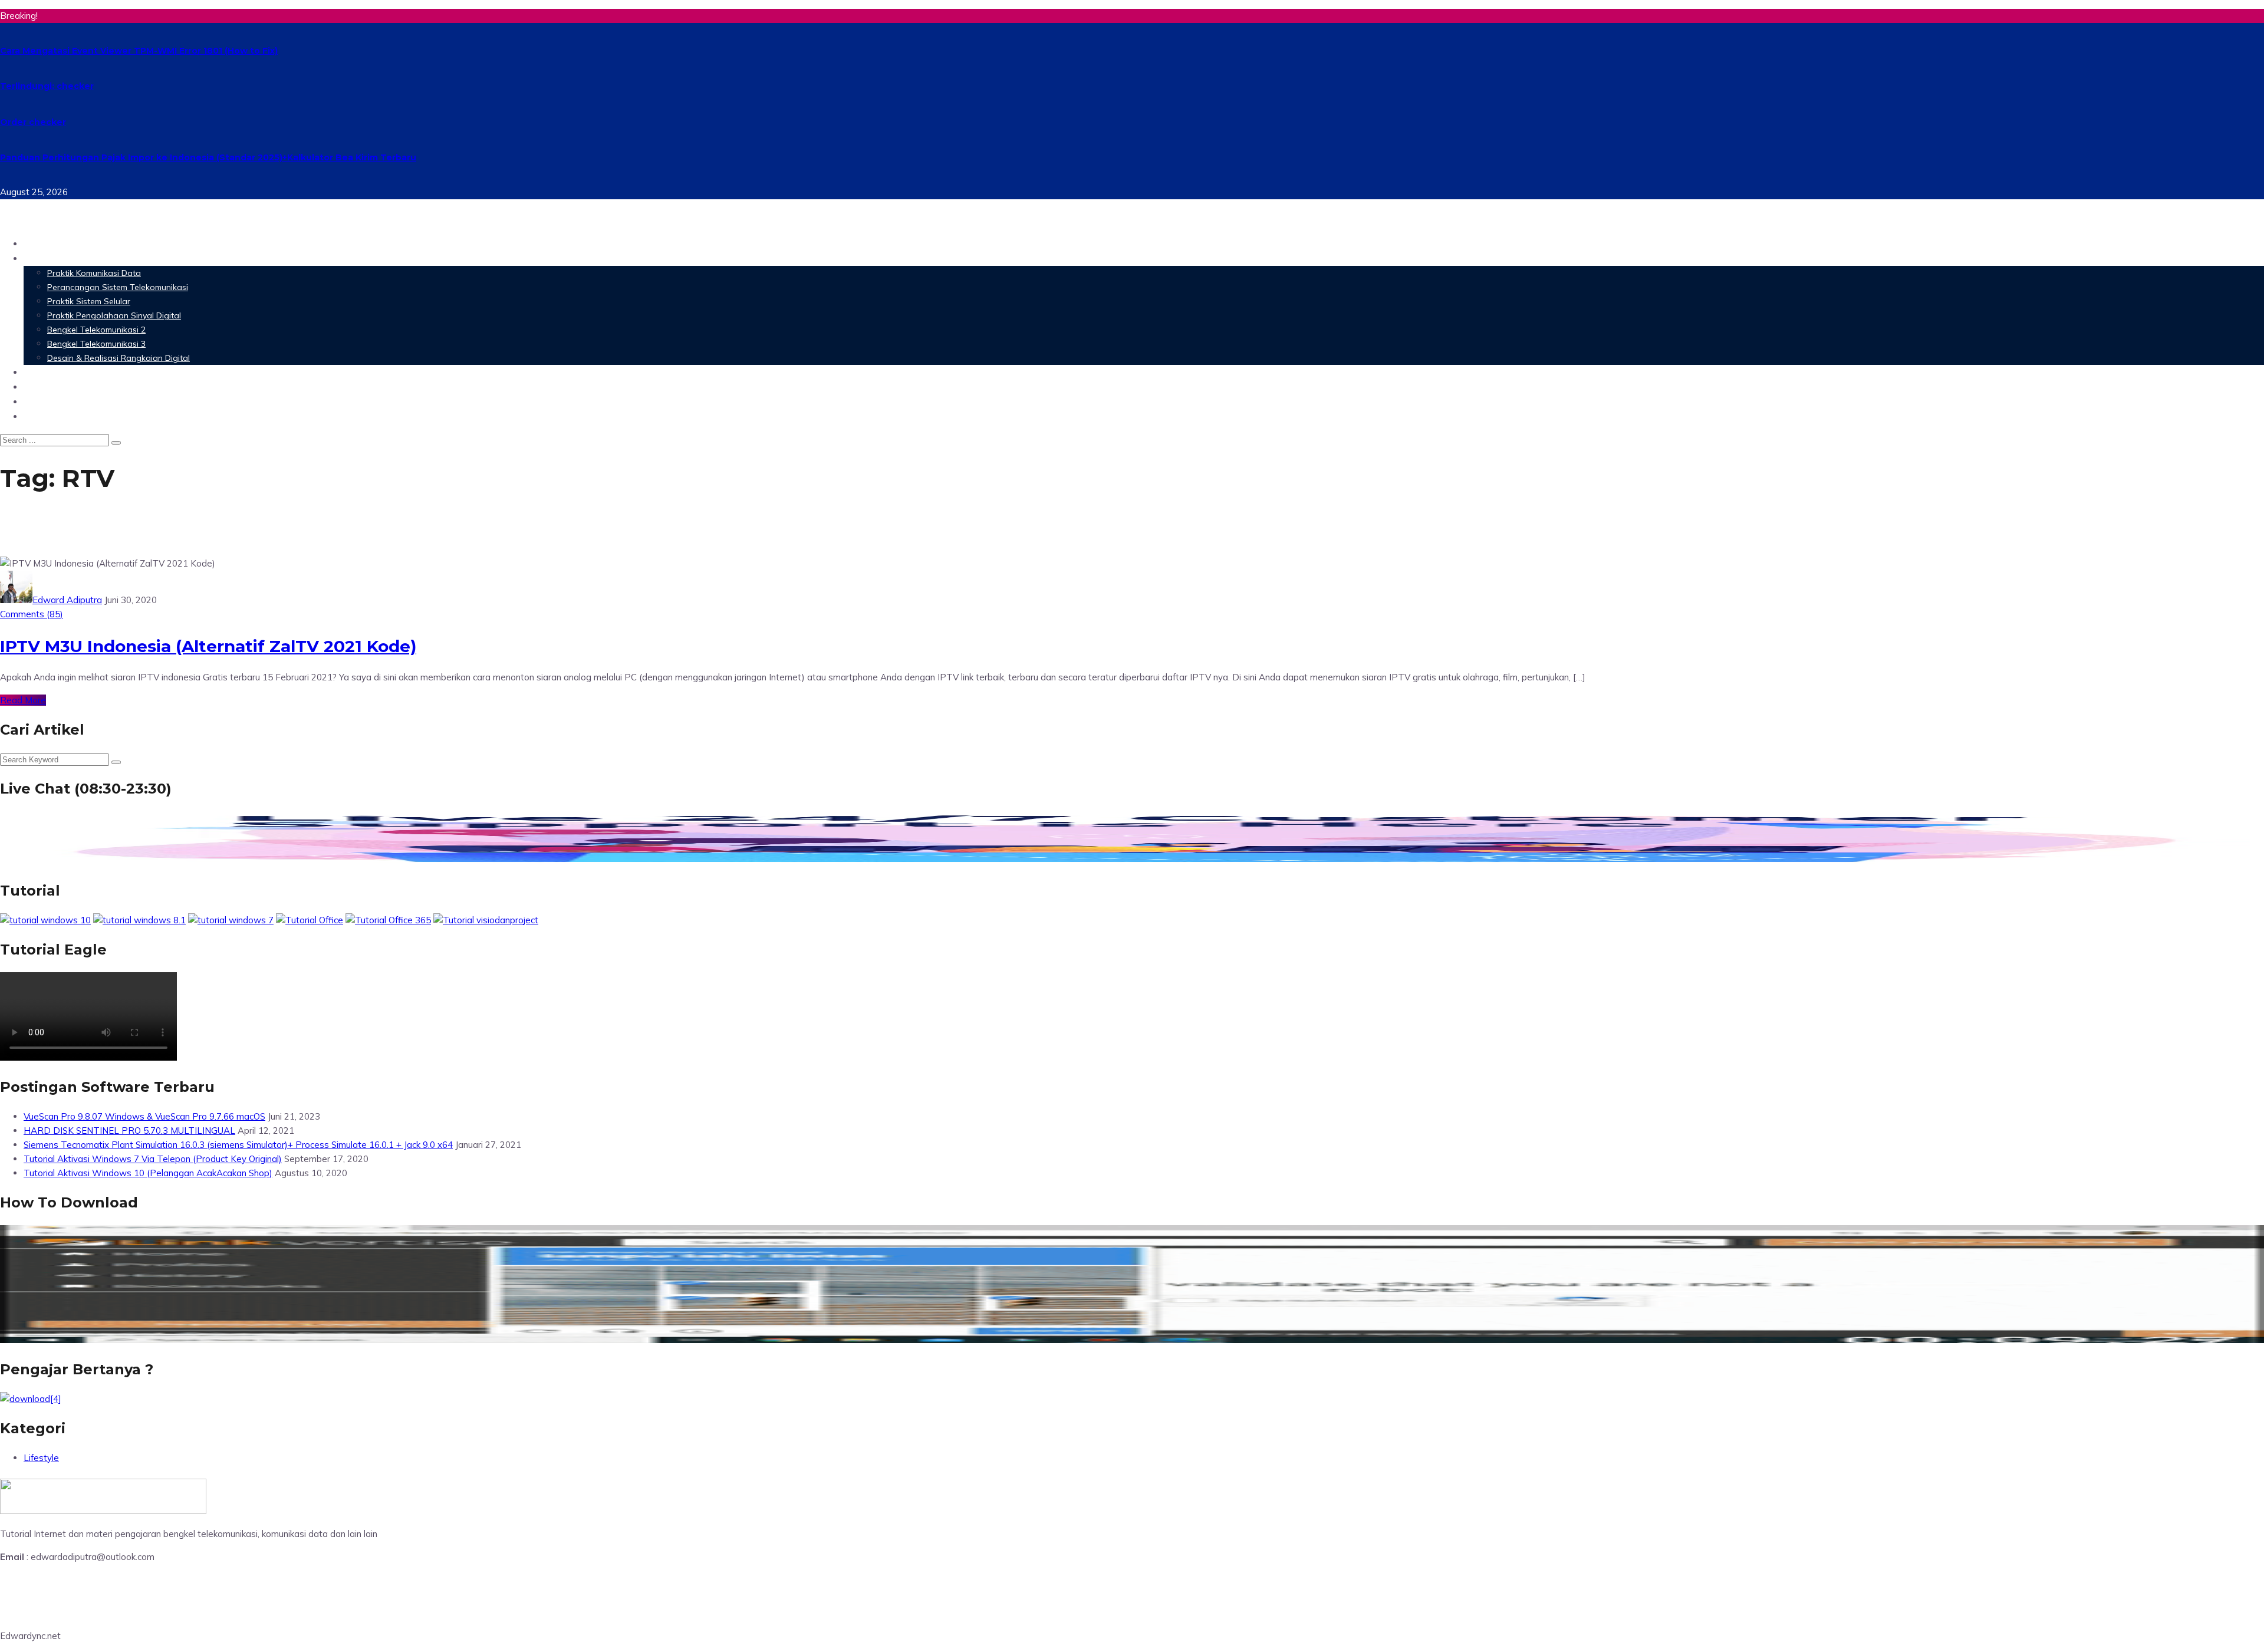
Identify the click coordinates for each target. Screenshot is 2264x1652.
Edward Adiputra (67, 600)
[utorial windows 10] (231, 920)
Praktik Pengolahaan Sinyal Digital (114, 315)
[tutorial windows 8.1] (139, 920)
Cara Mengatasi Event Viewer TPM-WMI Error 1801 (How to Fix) (139, 51)
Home (38, 243)
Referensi (47, 401)
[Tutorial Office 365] (388, 920)
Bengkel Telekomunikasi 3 (96, 344)
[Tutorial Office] (310, 920)
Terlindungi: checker (47, 86)
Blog (35, 416)
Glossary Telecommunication (96, 386)
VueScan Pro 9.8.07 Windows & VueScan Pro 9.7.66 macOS (144, 1116)
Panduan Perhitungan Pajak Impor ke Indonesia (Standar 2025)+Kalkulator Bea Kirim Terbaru (208, 157)
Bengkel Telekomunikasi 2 (96, 330)
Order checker (33, 122)
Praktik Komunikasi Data (94, 273)
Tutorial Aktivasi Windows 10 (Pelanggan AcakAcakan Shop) (148, 1173)
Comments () (32, 614)
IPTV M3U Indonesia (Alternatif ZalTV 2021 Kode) (208, 646)
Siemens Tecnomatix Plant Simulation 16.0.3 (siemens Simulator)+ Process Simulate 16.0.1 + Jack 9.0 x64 (238, 1145)
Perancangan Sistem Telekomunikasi (118, 287)
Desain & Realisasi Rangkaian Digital (119, 358)
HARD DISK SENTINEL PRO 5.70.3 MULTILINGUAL (129, 1131)
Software (47, 372)
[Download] (31, 1399)
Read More (23, 700)
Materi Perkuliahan (73, 258)
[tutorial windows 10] (45, 920)
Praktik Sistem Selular (89, 301)
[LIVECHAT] (1132, 861)
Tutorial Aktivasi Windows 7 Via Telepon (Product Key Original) (153, 1159)
